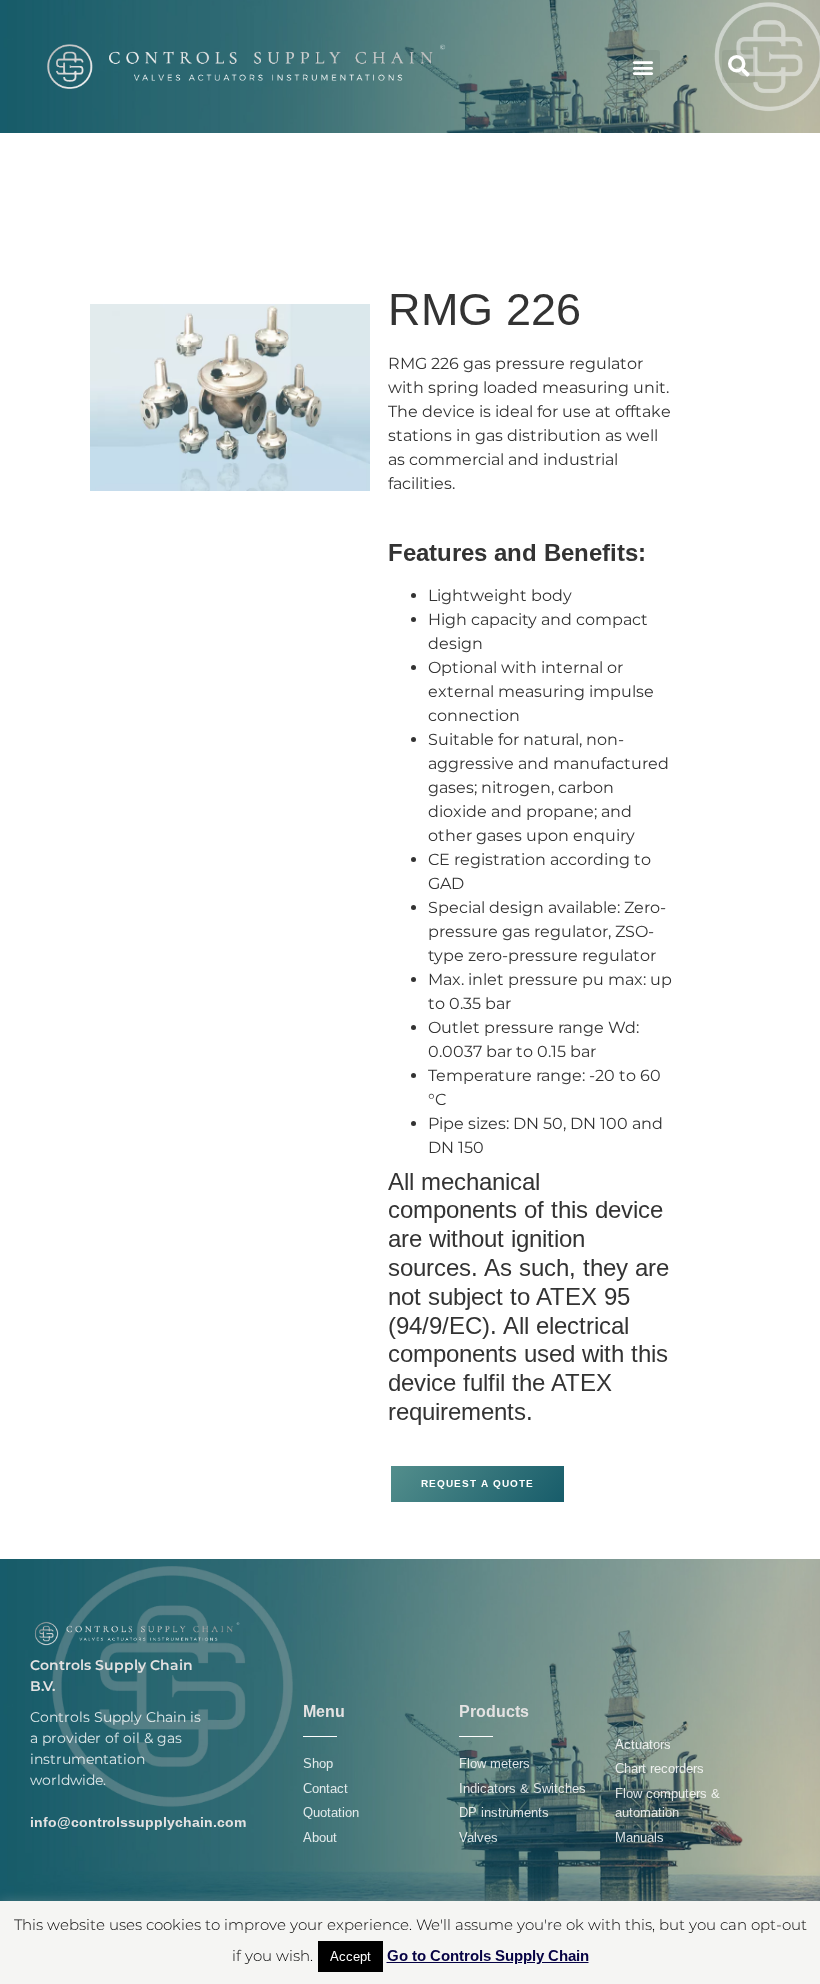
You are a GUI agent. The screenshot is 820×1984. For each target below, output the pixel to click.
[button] (643, 66)
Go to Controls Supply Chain (488, 1955)
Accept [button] (350, 1956)
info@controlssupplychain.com (138, 1822)
